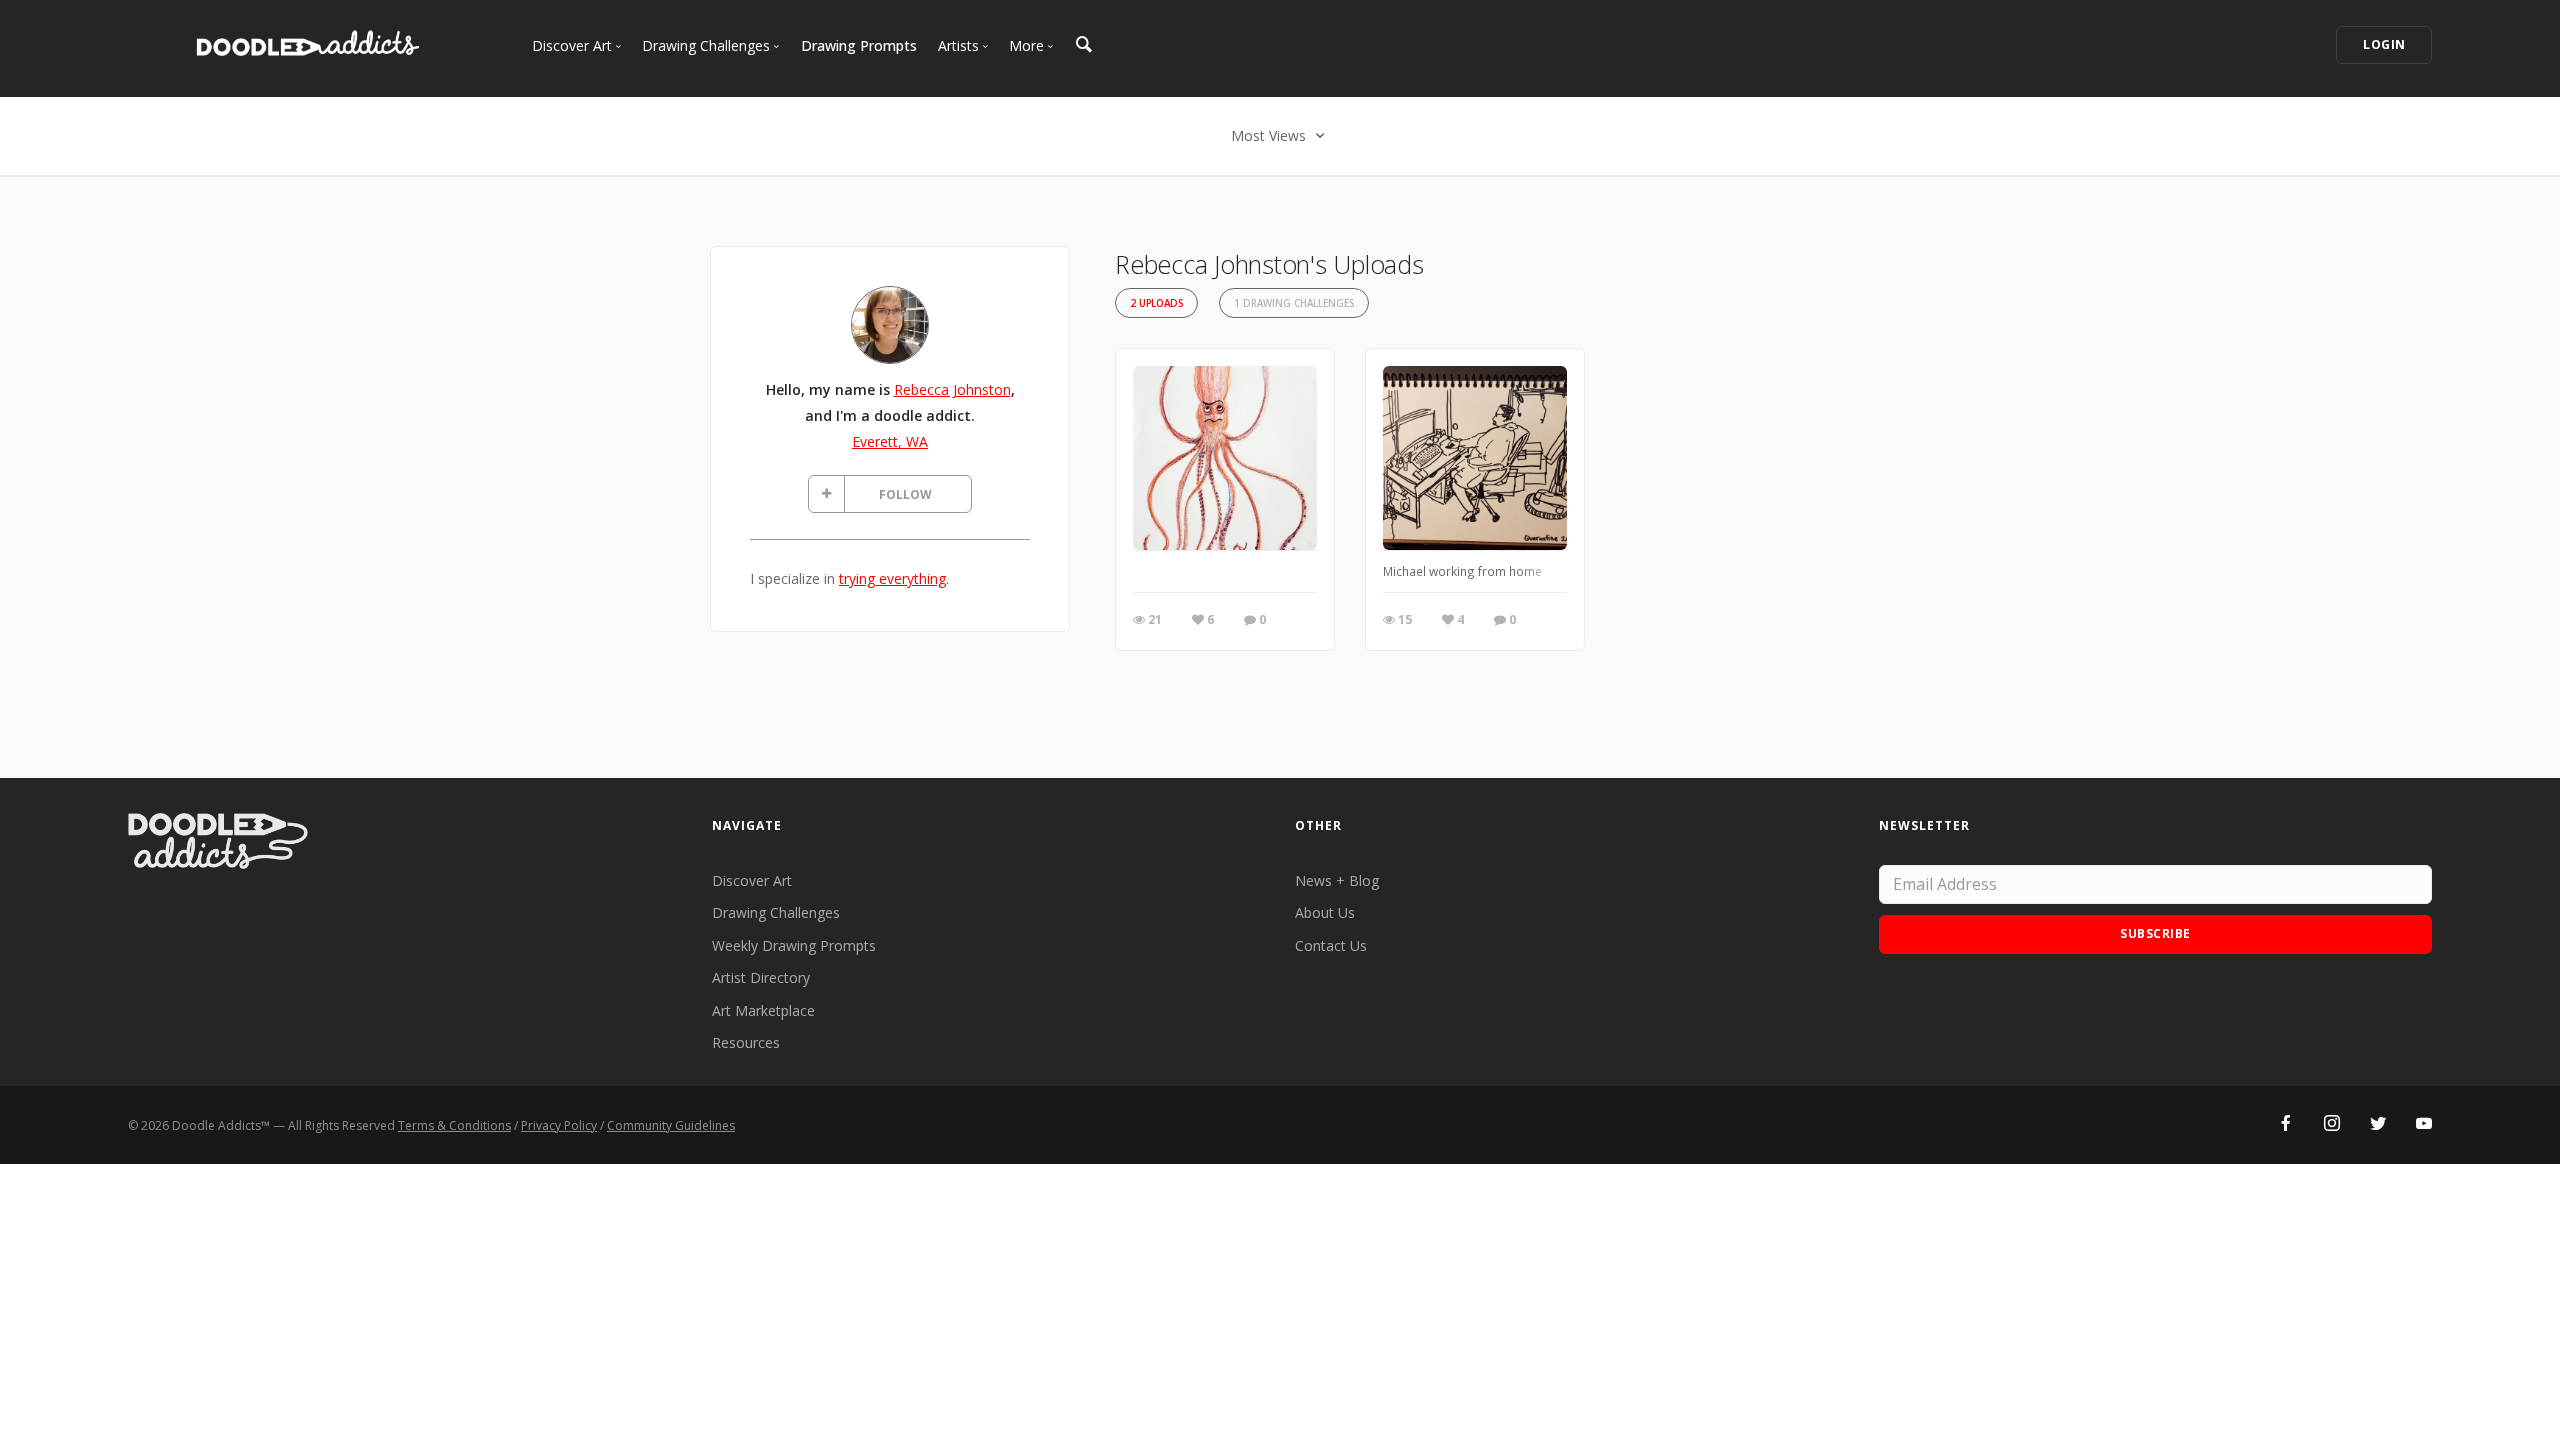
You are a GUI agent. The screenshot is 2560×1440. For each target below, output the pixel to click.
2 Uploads (1156, 303)
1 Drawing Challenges (1294, 303)
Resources (746, 1042)
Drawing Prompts (859, 45)
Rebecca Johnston (952, 389)
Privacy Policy (559, 1125)
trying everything (892, 578)
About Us (1325, 912)
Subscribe (2155, 933)
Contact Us (1331, 945)
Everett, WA (890, 441)
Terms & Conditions (454, 1125)
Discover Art (752, 880)
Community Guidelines (671, 1125)
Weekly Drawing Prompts (794, 945)
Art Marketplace (763, 1010)
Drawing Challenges (776, 912)
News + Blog (1337, 880)
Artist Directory (761, 977)
